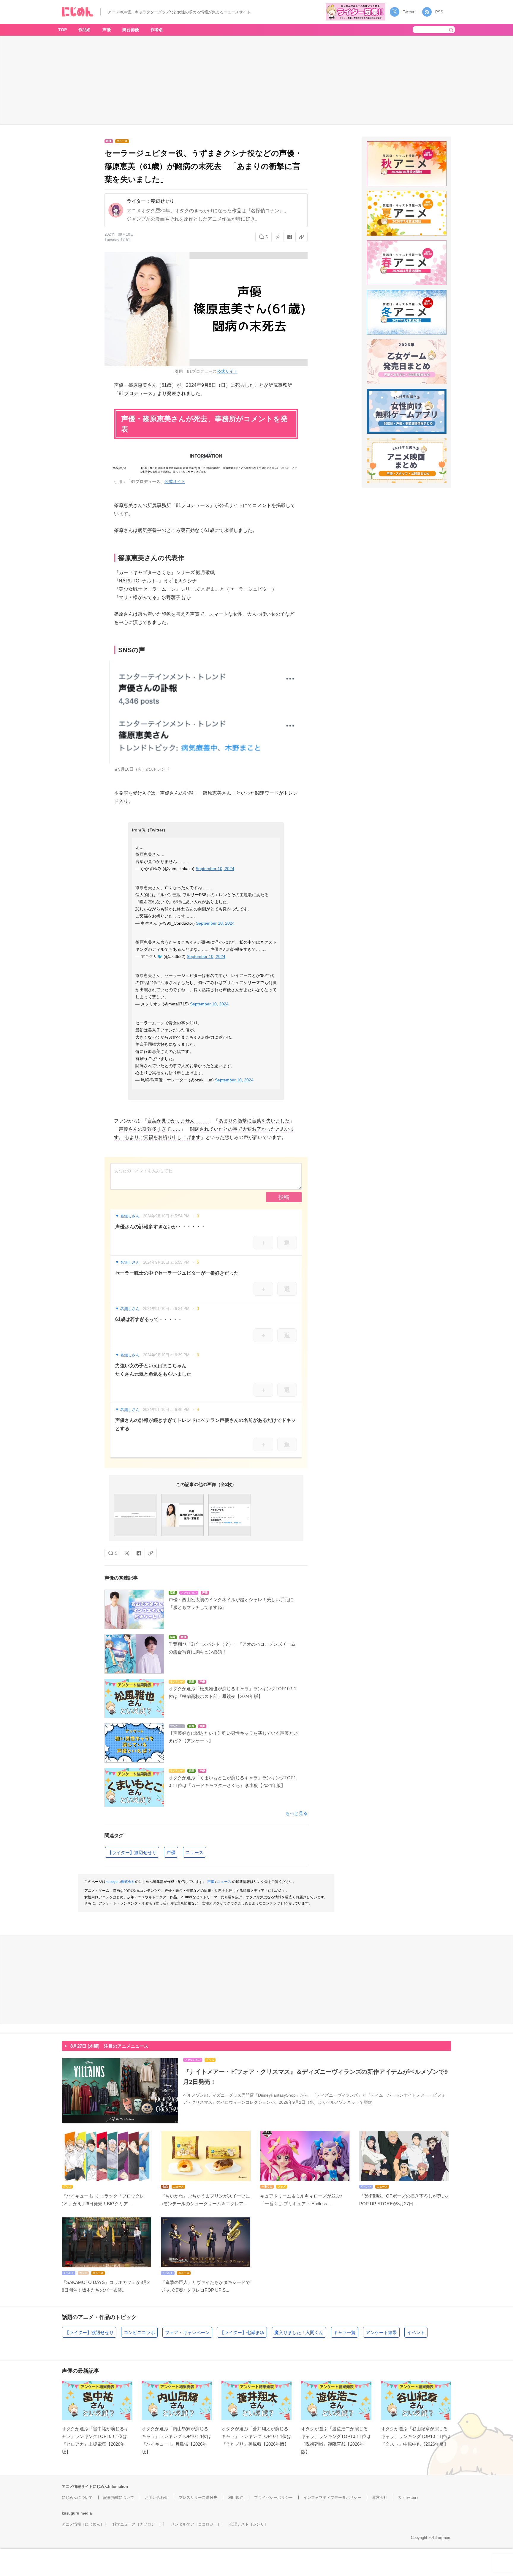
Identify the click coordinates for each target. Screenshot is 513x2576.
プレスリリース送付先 (198, 2497)
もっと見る (296, 1813)
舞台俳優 (131, 30)
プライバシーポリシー (273, 2497)
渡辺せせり (162, 201)
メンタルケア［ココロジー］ (196, 2524)
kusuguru (71, 2513)
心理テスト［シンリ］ (249, 2524)
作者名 (157, 30)
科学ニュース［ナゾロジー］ (138, 2524)
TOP (62, 30)
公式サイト (227, 371)
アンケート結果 (381, 2332)
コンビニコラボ (139, 2332)
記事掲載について (119, 2497)
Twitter (408, 12)
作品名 (85, 30)
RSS (439, 12)
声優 (107, 30)
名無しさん (130, 1216)
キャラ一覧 (345, 2332)
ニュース (194, 1852)
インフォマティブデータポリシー (332, 2497)
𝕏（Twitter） (409, 2497)
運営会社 (380, 2497)
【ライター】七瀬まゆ (242, 2332)
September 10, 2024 (215, 869)
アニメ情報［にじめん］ (83, 2524)
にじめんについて (77, 2497)
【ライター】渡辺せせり (132, 1852)
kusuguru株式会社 (120, 1882)
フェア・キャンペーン (187, 2332)
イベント (416, 2332)
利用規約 (236, 2497)
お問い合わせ (156, 2497)
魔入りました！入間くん (299, 2332)
